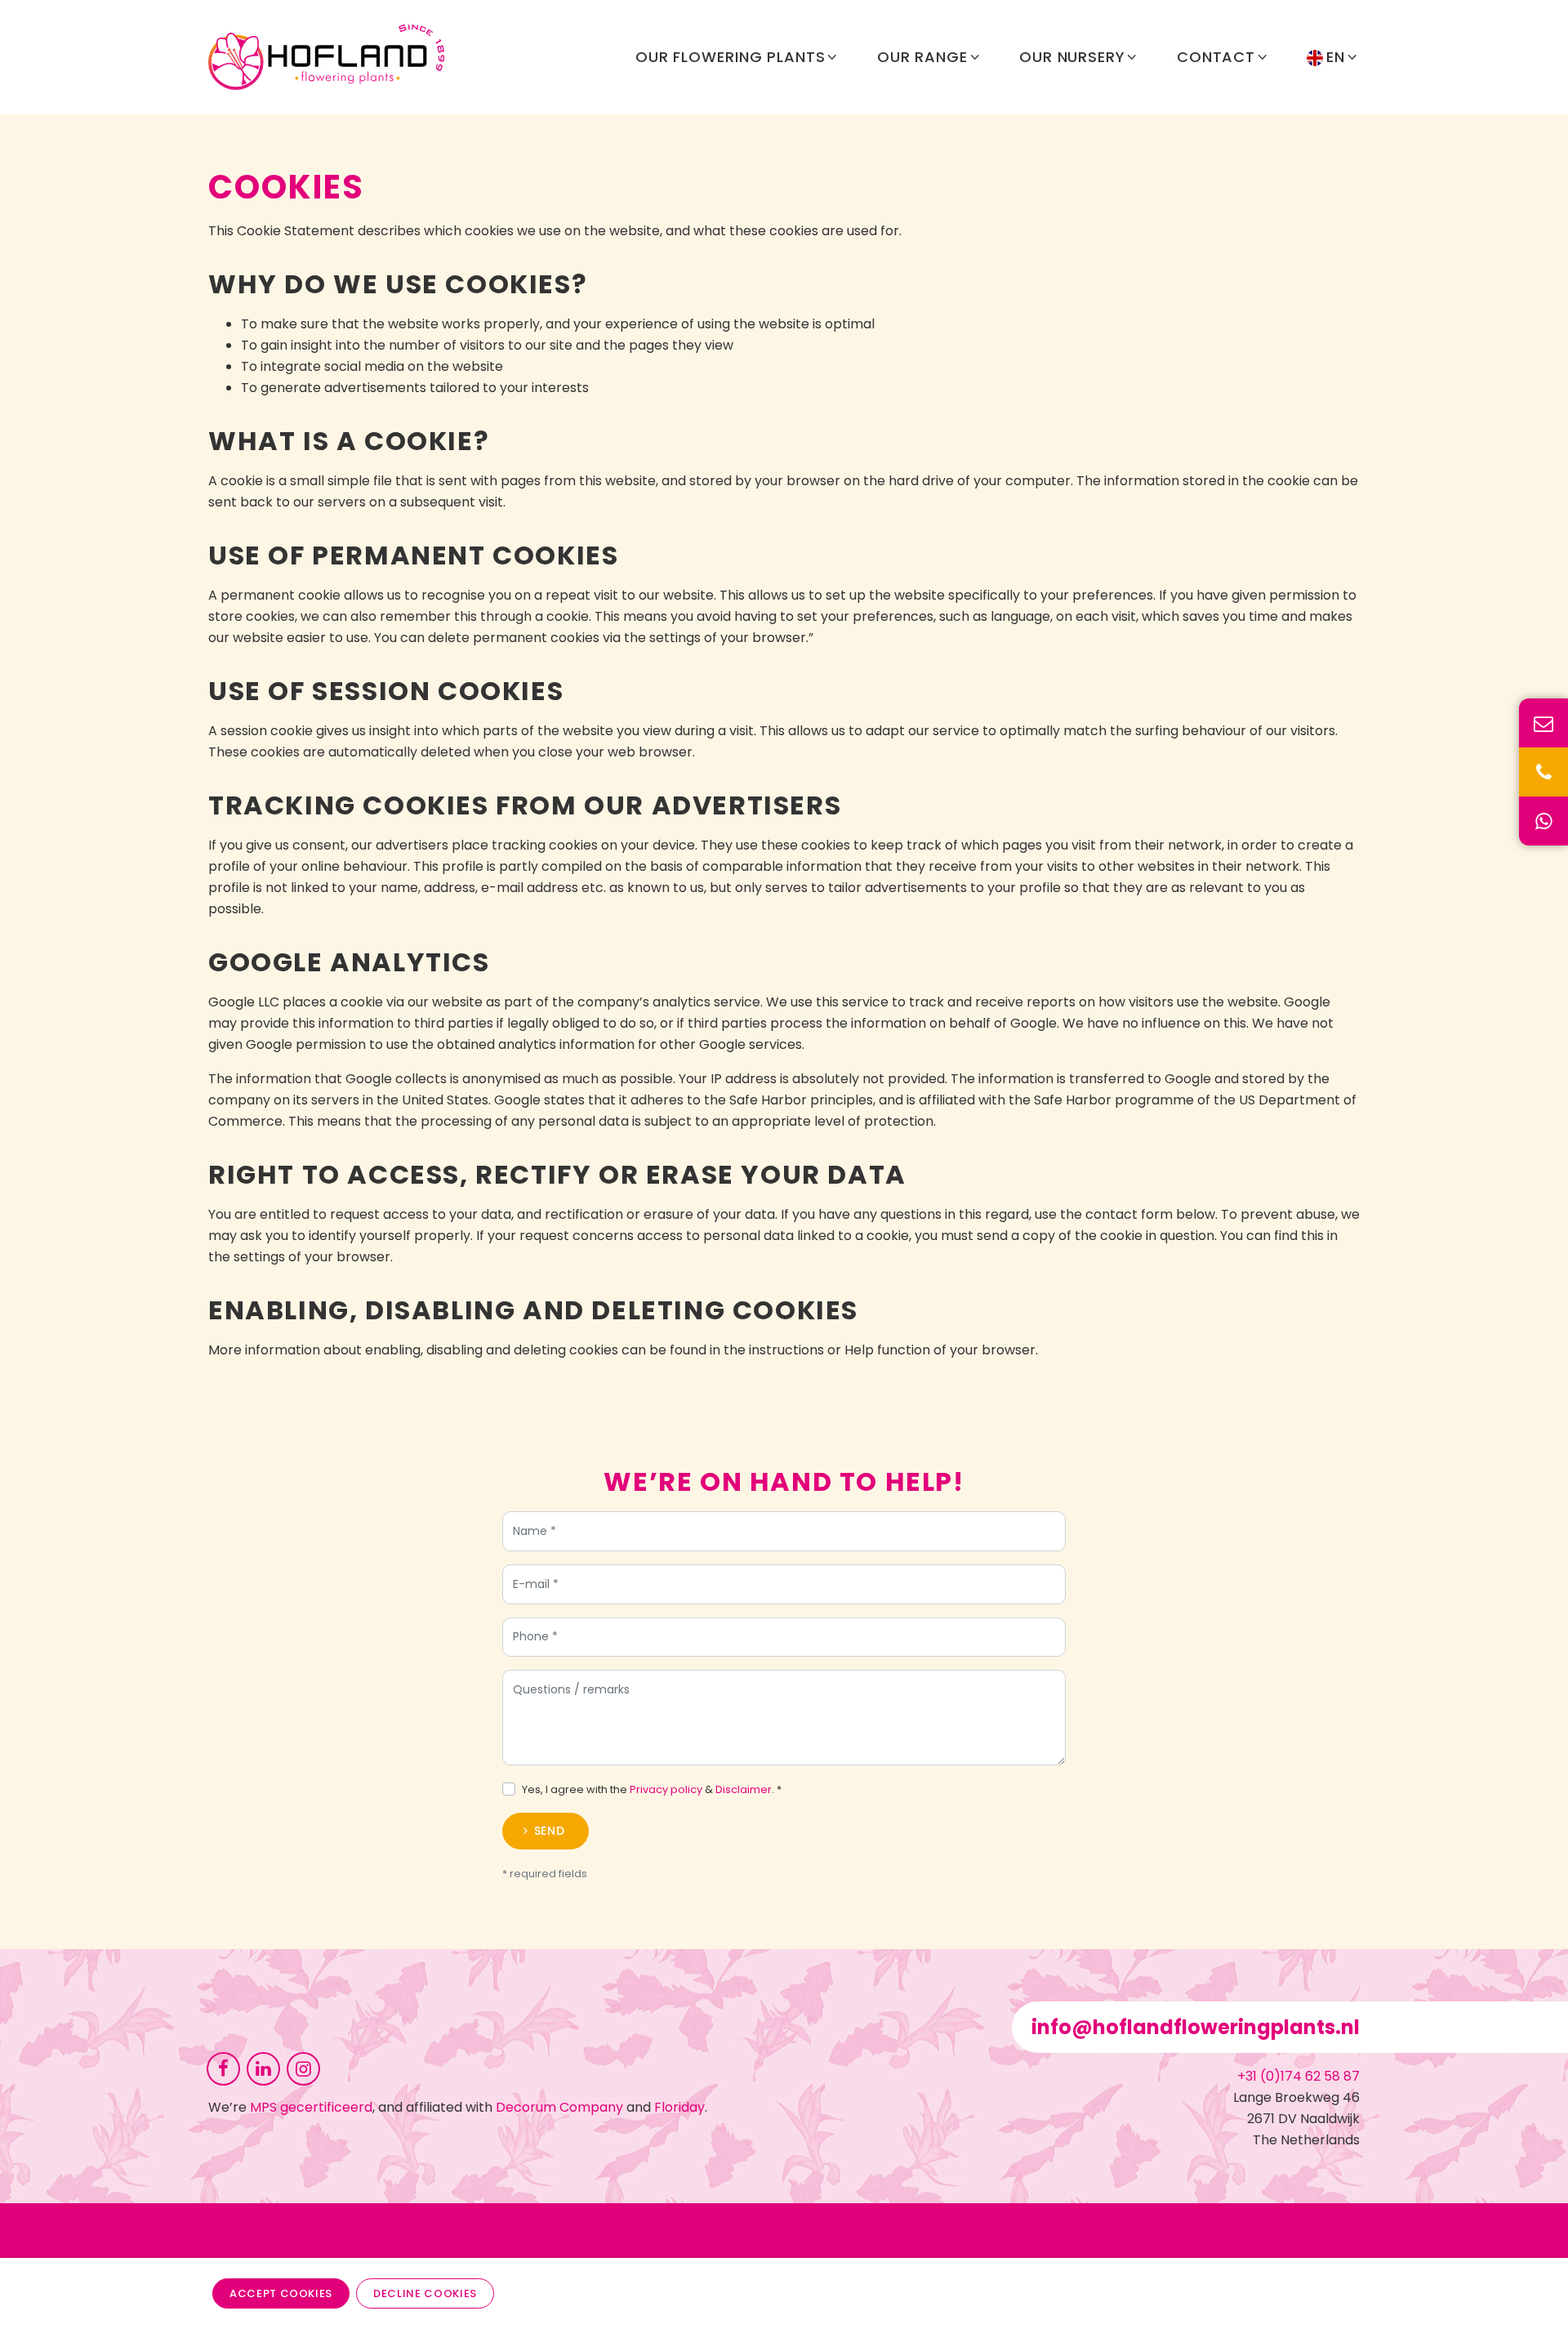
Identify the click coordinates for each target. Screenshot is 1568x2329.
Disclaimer (744, 1789)
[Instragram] (303, 2068)
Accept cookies (281, 2293)
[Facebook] (223, 2068)
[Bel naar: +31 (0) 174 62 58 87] (1543, 772)
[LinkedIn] (263, 2068)
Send (550, 1831)
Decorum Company (559, 2107)
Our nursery (1072, 57)
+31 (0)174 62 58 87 (1298, 2076)
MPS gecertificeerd (311, 2107)
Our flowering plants (731, 57)
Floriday (679, 2107)
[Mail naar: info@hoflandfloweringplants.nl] (1543, 723)
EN (1336, 57)
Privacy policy (666, 1789)
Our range (922, 57)
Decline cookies (425, 2293)
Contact (1216, 57)
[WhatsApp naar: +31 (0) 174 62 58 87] (1543, 821)
